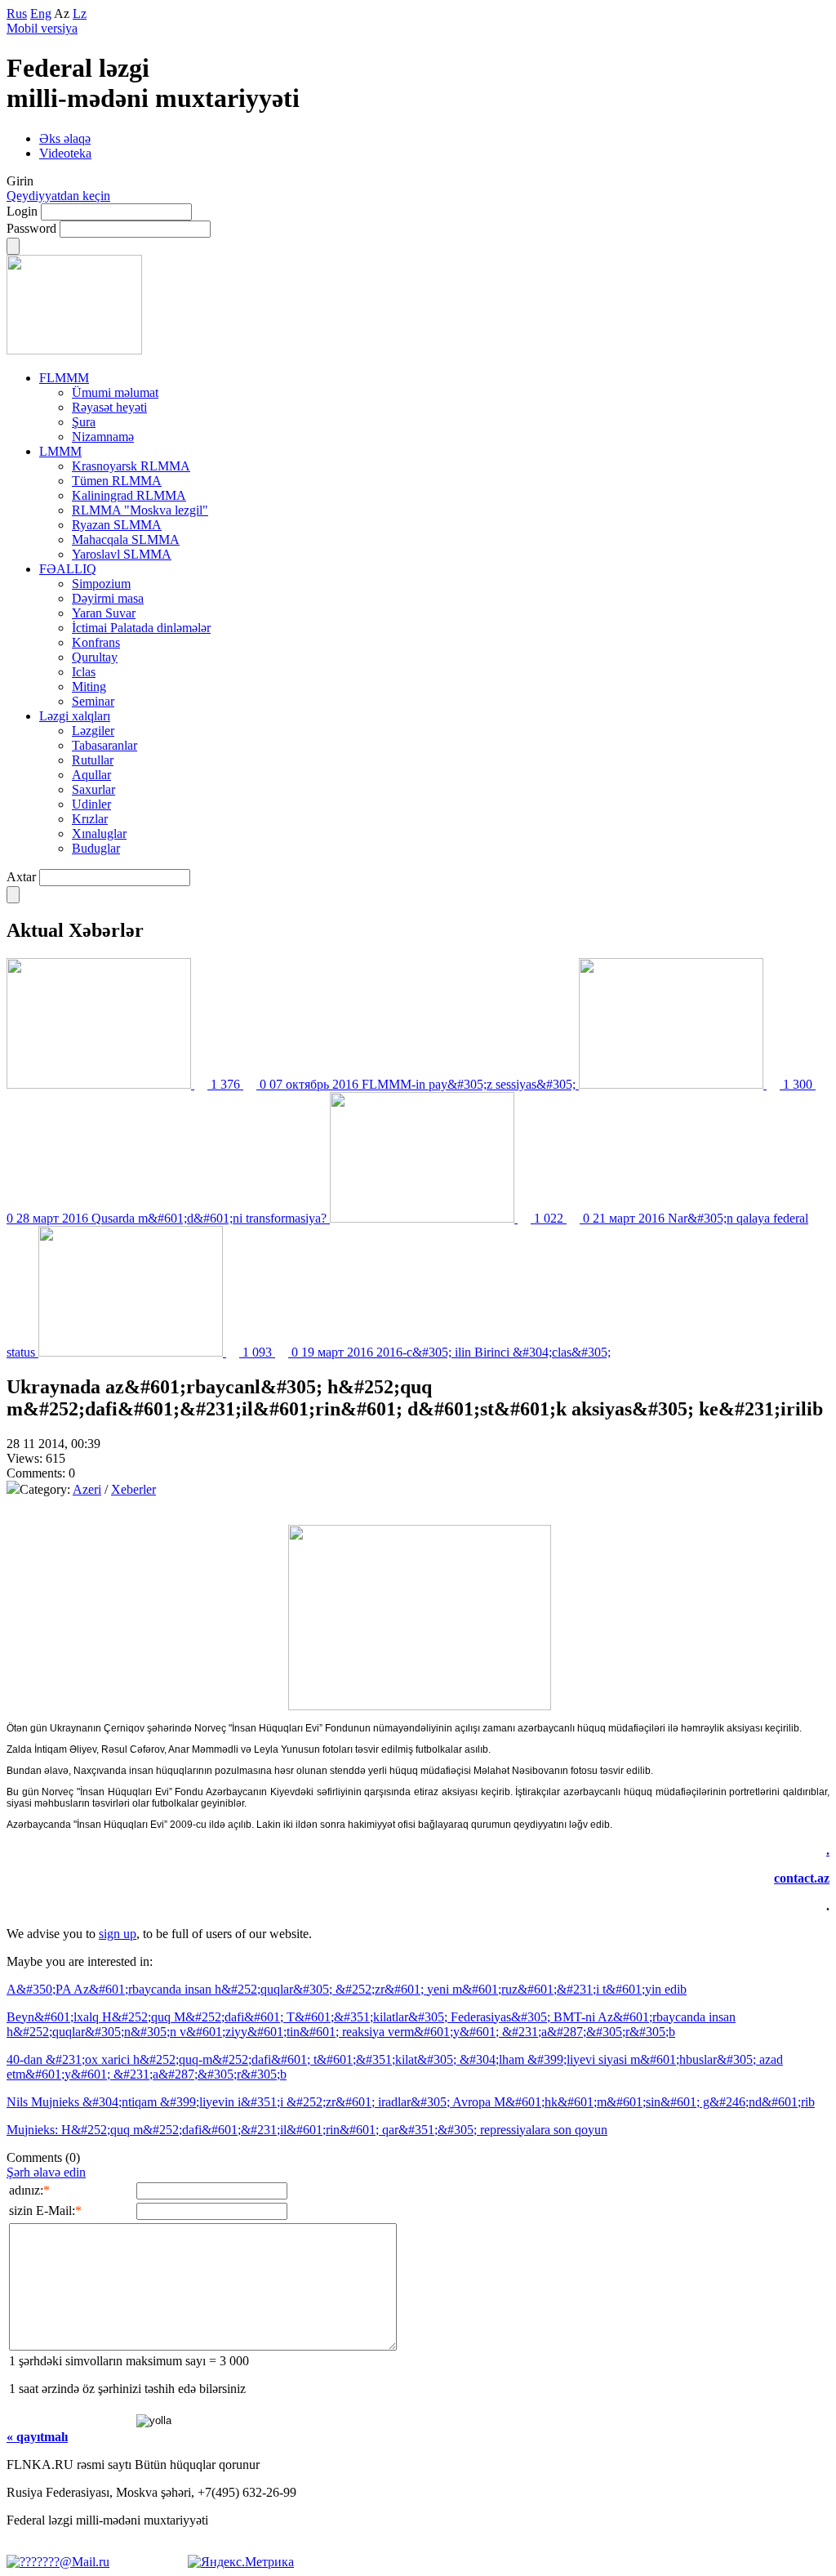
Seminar (93, 701)
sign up (118, 1934)
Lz (80, 13)
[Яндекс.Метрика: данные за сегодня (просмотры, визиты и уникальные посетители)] (241, 2562)
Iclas (84, 672)
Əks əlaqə (65, 138)
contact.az (802, 1878)
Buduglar (96, 848)
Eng (41, 13)
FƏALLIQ (68, 569)
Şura (84, 422)
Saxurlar (93, 789)
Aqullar (91, 775)
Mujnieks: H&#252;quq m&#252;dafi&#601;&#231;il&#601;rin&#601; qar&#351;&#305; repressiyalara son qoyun (307, 2130)
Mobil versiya (42, 28)
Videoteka (65, 153)
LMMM (60, 451)
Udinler (91, 804)
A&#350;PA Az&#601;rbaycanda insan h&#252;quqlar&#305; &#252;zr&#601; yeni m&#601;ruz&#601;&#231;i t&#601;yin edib (347, 1989)
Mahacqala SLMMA (126, 539)
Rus (17, 13)
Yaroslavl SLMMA (122, 554)
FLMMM (64, 378)
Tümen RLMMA (117, 481)
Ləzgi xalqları (75, 716)
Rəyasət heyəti (109, 407)
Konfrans (96, 642)
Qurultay (95, 657)
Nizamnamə (103, 437)
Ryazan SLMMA (117, 525)
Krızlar (90, 819)
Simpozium (101, 584)
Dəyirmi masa (108, 598)
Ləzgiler (93, 731)
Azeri (87, 1489)
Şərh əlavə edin (46, 2172)
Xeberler (133, 1489)
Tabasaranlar (104, 745)
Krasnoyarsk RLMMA (131, 466)
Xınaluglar (99, 833)
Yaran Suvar (104, 613)
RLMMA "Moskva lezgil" (140, 510)
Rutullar (93, 760)
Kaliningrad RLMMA (129, 495)
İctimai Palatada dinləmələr (141, 628)
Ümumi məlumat (115, 392)
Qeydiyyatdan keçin (58, 196)
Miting (89, 686)
